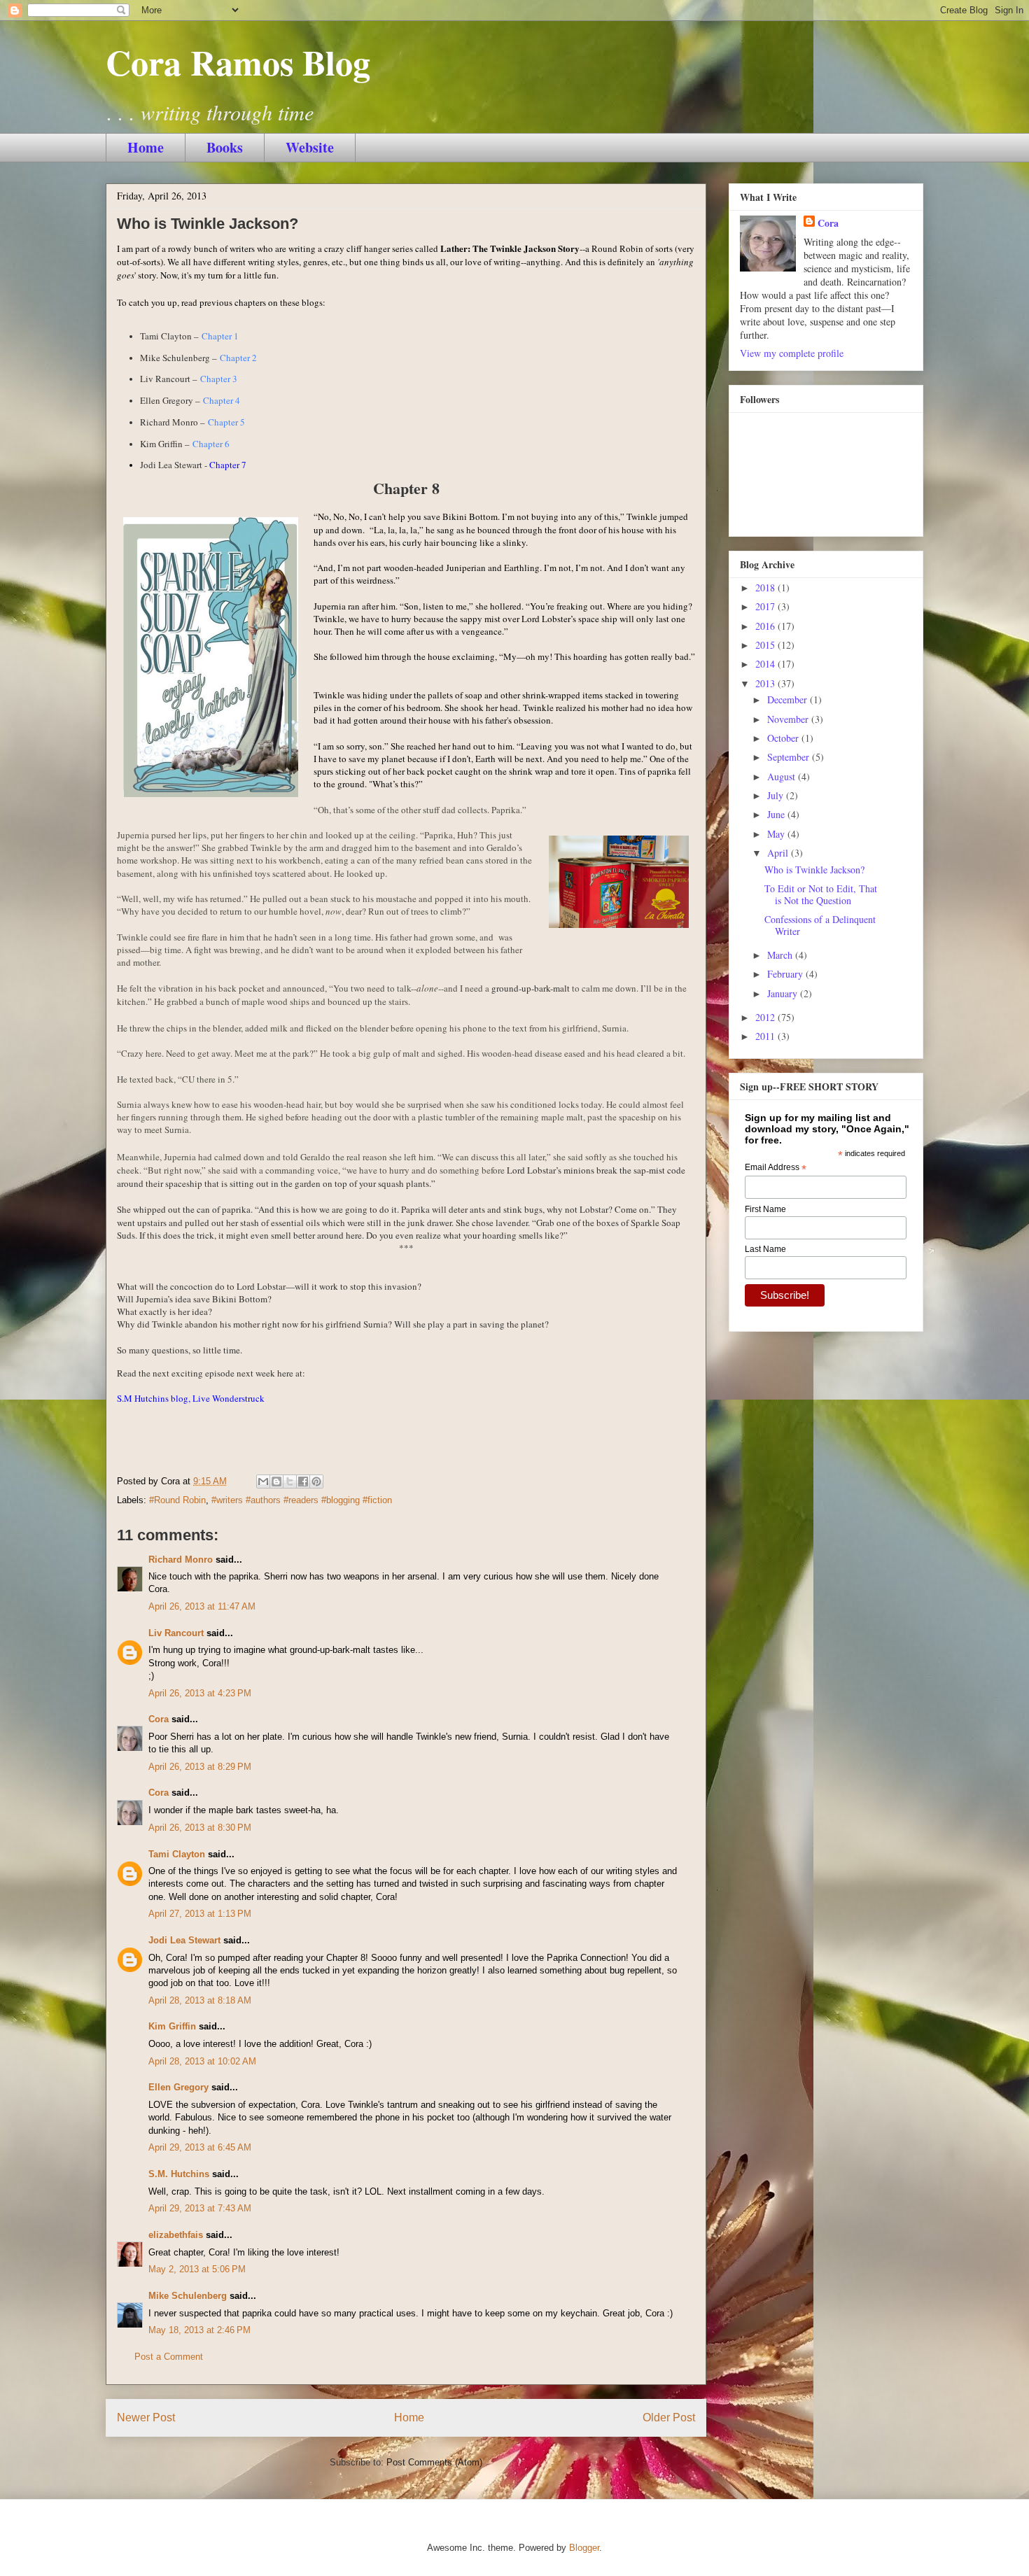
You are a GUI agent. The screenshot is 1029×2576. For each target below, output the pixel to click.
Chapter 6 (211, 444)
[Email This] (263, 1481)
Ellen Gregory (178, 2087)
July (777, 795)
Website (310, 147)
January (784, 993)
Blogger (584, 2548)
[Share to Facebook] (303, 1481)
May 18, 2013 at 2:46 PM (199, 2330)
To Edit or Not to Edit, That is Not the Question (821, 894)
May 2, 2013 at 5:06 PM (197, 2269)
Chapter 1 (220, 336)
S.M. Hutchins (179, 2174)
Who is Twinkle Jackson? (814, 870)
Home (146, 147)
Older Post (669, 2417)
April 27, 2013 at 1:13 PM (200, 1914)
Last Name (765, 1249)
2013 (766, 683)
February (786, 974)
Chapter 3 (219, 379)
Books (225, 147)
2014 (766, 664)
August (783, 776)
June (777, 814)
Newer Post (146, 2417)
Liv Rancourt (176, 1633)
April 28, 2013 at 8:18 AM (200, 2000)
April (779, 853)
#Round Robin (177, 1500)
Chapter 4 (222, 400)
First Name (765, 1209)
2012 (766, 1017)
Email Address (776, 1168)
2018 (766, 587)
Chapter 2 (238, 358)
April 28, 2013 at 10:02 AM (202, 2061)
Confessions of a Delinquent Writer (820, 925)
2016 (766, 626)
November (789, 719)
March (781, 955)
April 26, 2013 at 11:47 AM (202, 1606)
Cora (159, 1719)
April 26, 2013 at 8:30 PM (200, 1828)
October (784, 738)
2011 (766, 1036)
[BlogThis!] (276, 1481)
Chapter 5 (226, 422)
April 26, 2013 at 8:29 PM (200, 1767)
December (789, 699)
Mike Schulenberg (188, 2296)
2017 (766, 606)
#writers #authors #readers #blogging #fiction (302, 1500)
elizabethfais (176, 2235)
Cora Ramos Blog (238, 62)
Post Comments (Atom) (434, 2462)
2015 (766, 645)
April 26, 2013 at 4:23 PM (200, 1693)
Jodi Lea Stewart (184, 1940)
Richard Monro (181, 1560)
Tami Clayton (177, 1854)
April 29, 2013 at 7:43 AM (200, 2208)
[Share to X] (290, 1481)
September (790, 757)
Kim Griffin (172, 2026)
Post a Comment (169, 2357)
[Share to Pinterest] (316, 1481)
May (777, 834)
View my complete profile (792, 353)
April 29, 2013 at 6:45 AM (200, 2147)
